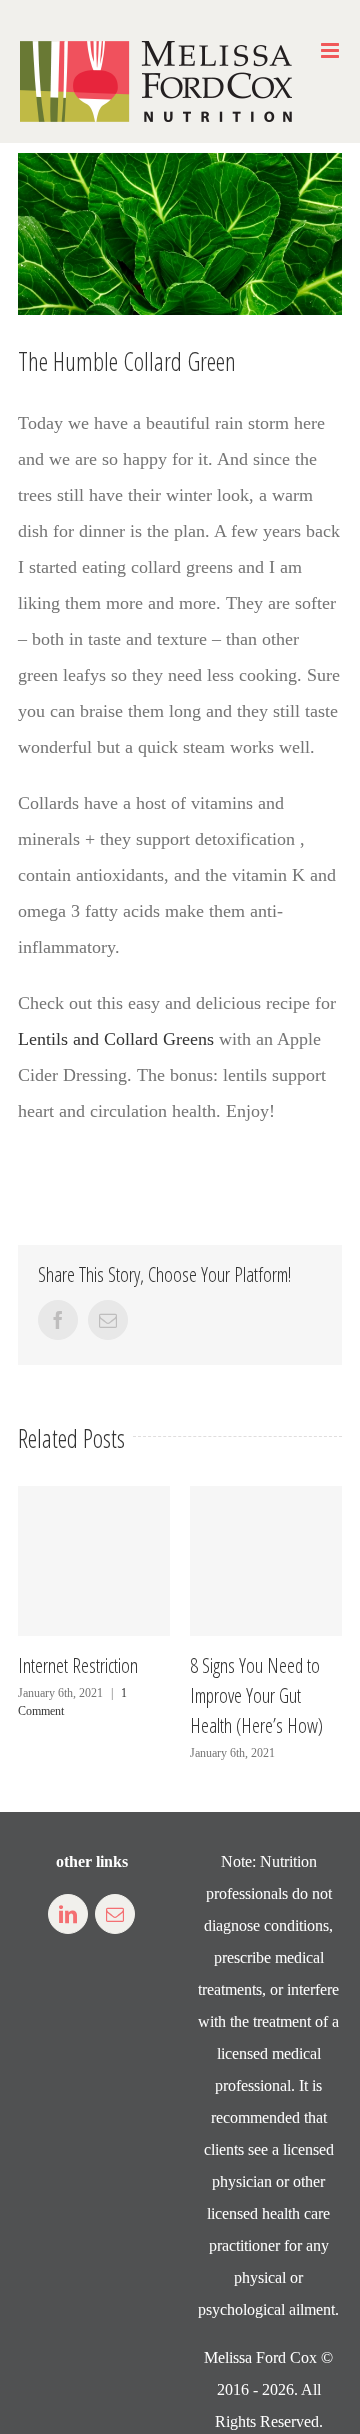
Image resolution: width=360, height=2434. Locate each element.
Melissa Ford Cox (260, 2357)
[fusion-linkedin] (68, 1914)
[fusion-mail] (115, 1914)
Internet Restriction (78, 1665)
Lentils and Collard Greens (116, 1039)
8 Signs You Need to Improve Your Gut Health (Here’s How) (256, 1695)
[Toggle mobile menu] (331, 50)
